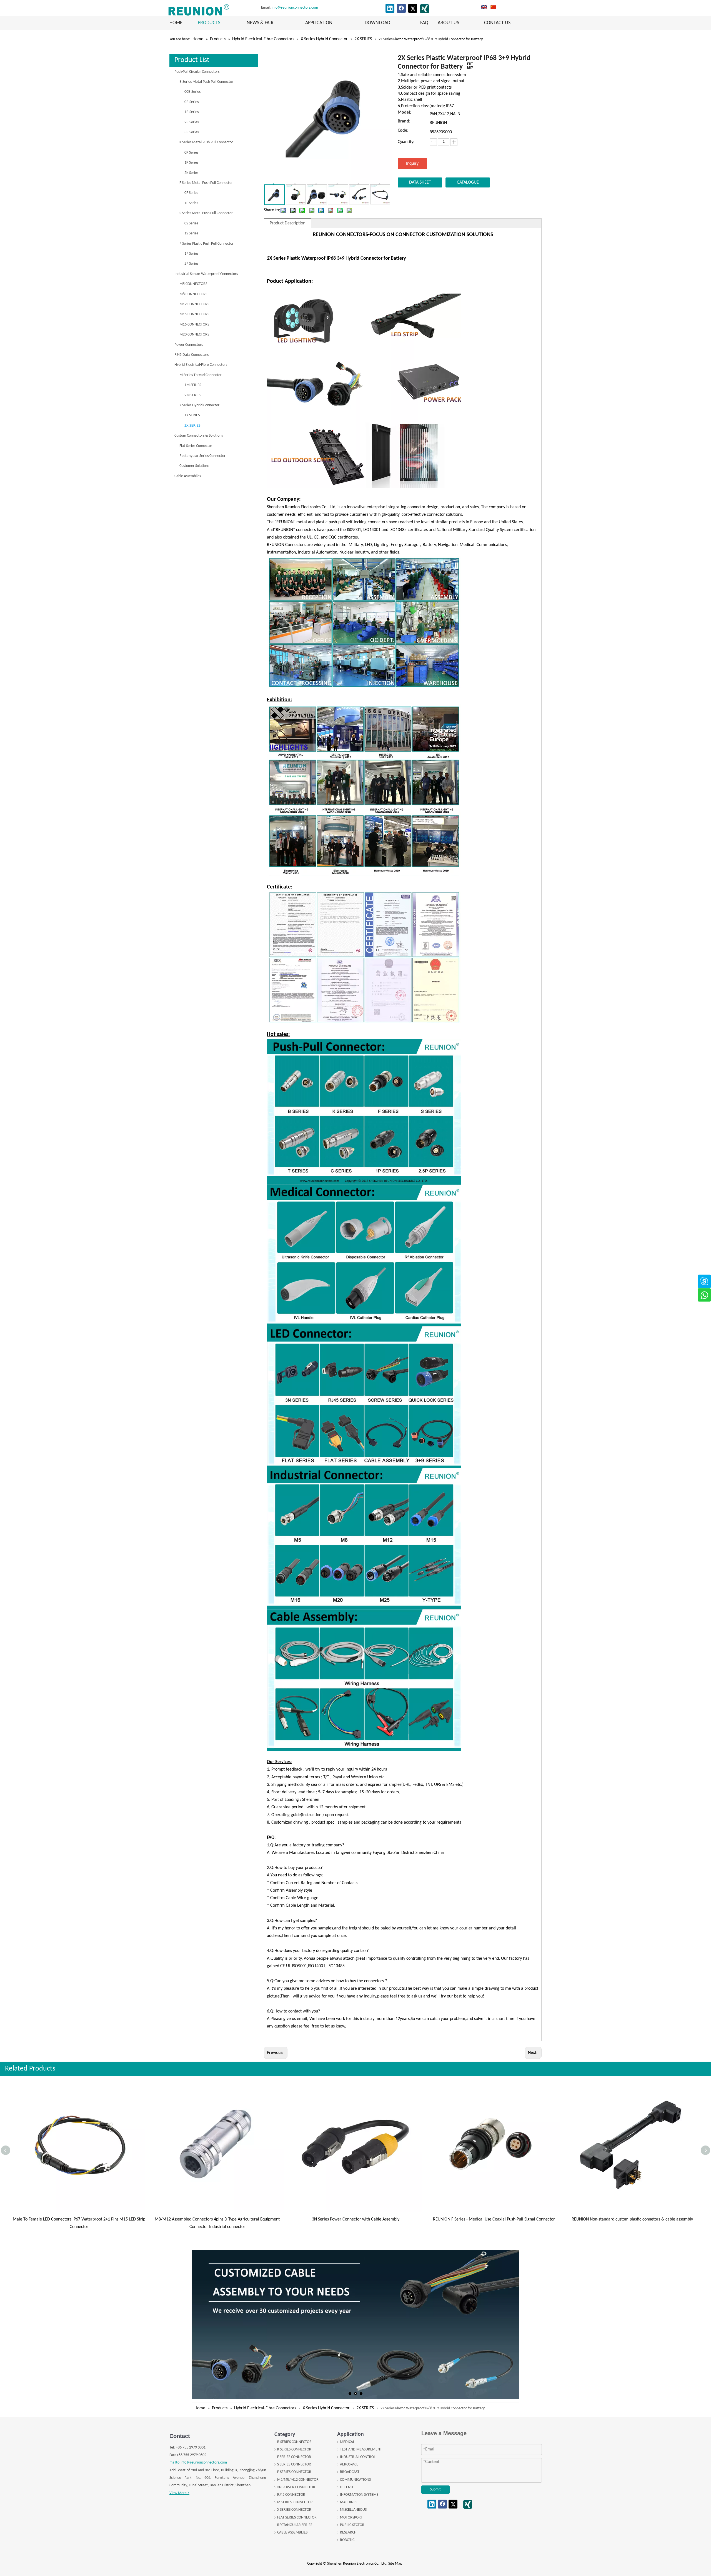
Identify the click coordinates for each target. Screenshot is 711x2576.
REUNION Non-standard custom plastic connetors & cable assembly (356, 2219)
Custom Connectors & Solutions (199, 436)
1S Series (191, 233)
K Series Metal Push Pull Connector (206, 142)
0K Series (191, 153)
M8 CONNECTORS (193, 294)
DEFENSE (347, 2487)
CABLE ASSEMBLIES (292, 2533)
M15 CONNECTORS (194, 314)
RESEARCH (348, 2533)
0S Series (191, 223)
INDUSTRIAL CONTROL (358, 2457)
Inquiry (412, 164)
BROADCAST (350, 2472)
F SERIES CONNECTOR (294, 2457)
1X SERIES (192, 415)
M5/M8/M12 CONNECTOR (298, 2480)
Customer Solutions (194, 466)
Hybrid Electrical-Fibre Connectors (201, 365)
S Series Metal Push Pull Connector (206, 213)
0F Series (191, 193)
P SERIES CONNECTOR (294, 2472)
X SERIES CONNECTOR (294, 2510)
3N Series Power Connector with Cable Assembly (79, 2219)
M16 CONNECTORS (194, 325)
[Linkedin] (390, 8)
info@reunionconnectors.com (295, 8)
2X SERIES (192, 426)
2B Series (191, 122)
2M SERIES (193, 395)
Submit (435, 2489)
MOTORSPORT (351, 2518)
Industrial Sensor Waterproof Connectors (206, 274)
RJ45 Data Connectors (191, 355)
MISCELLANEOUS (353, 2510)
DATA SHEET (420, 182)
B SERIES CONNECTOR (294, 2442)
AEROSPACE (349, 2464)
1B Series (191, 112)
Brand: (404, 122)
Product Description (287, 223)
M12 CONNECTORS (194, 304)
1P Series (191, 254)
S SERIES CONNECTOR (294, 2464)
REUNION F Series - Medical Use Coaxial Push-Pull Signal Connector (217, 2219)
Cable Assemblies (188, 476)
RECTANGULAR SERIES (295, 2525)
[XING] (425, 9)
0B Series (191, 102)
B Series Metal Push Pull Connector (206, 82)
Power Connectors (189, 345)
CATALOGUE (468, 182)
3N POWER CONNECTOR (296, 2487)
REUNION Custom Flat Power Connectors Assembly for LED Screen (494, 2219)
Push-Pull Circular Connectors (197, 72)
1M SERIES (193, 385)
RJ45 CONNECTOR (291, 2495)
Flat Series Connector (196, 446)
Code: (403, 131)
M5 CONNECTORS (193, 284)
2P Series (191, 264)
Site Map (395, 2564)
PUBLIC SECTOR (352, 2525)
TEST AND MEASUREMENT (361, 2449)
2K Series (191, 173)
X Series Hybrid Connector (199, 405)
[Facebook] (401, 8)
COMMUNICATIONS (355, 2480)
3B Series (191, 132)
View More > (179, 2493)
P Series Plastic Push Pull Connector (206, 244)
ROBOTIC (347, 2540)
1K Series (191, 163)
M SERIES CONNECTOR (295, 2502)
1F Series (191, 203)
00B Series (192, 92)
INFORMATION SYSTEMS (359, 2495)
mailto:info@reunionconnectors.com (198, 2463)
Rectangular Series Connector (202, 456)
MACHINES (349, 2502)
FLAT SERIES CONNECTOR (297, 2518)
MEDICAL (347, 2442)
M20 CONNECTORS (194, 335)
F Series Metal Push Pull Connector (206, 183)
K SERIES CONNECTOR (294, 2449)
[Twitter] (413, 8)
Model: (404, 113)
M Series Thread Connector (201, 375)
